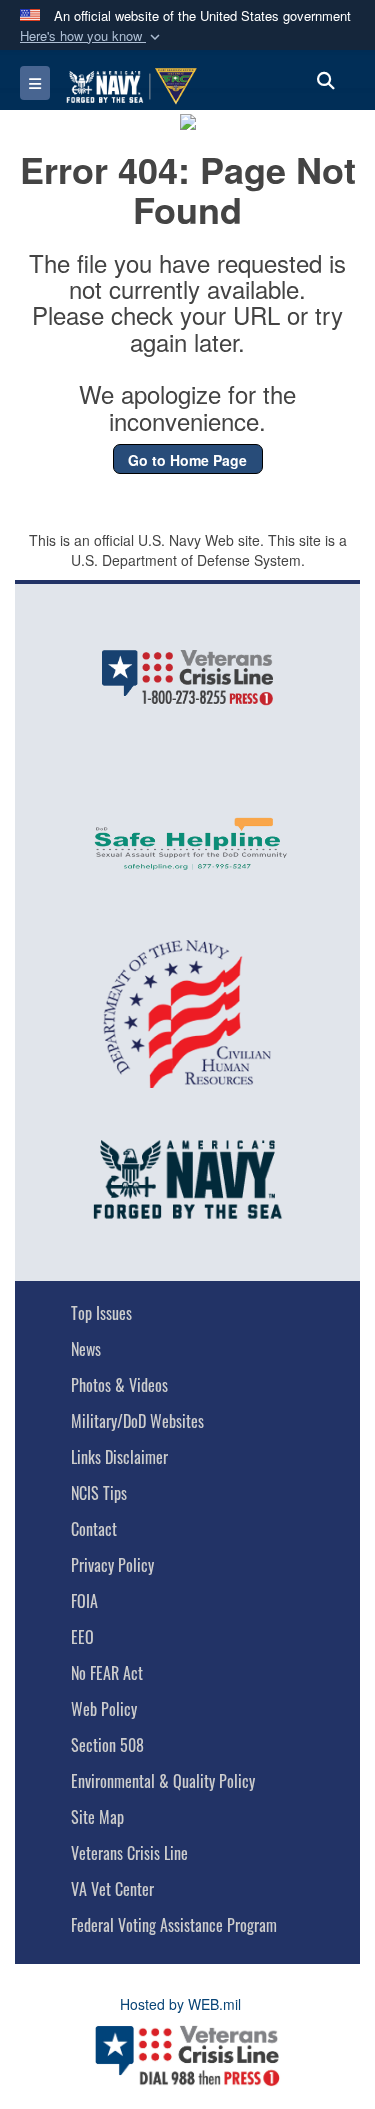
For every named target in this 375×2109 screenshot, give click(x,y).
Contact (94, 1529)
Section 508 (107, 1745)
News (86, 1349)
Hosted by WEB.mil (180, 2004)
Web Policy (104, 1709)
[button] (92, 36)
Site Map (97, 1817)
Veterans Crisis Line (129, 1853)
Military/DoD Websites (137, 1421)
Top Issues (101, 1313)
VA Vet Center (112, 1889)
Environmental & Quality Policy (163, 1781)
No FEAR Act (107, 1673)
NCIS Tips (99, 1493)
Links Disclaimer (119, 1457)
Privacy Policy (112, 1565)
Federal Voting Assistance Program (174, 1925)
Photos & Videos (119, 1385)
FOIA (84, 1601)
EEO (82, 1637)
